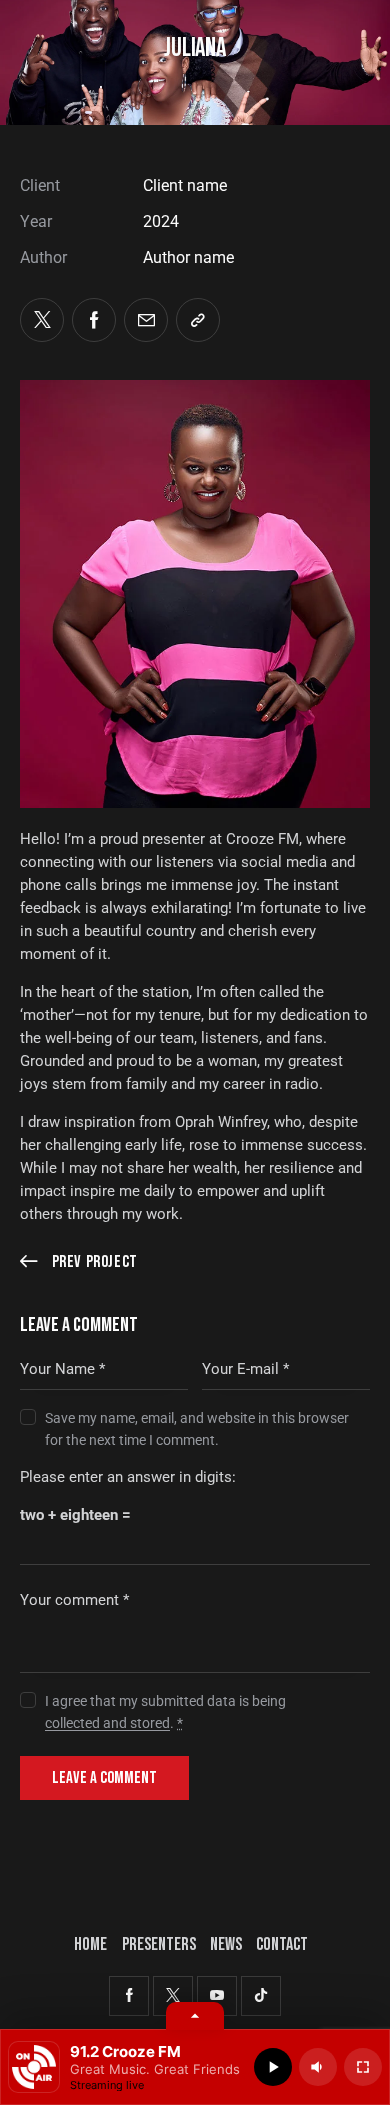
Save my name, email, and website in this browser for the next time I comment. (197, 1429)
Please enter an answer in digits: (128, 1477)
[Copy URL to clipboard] (198, 320)
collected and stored (107, 1723)
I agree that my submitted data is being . (165, 1712)
